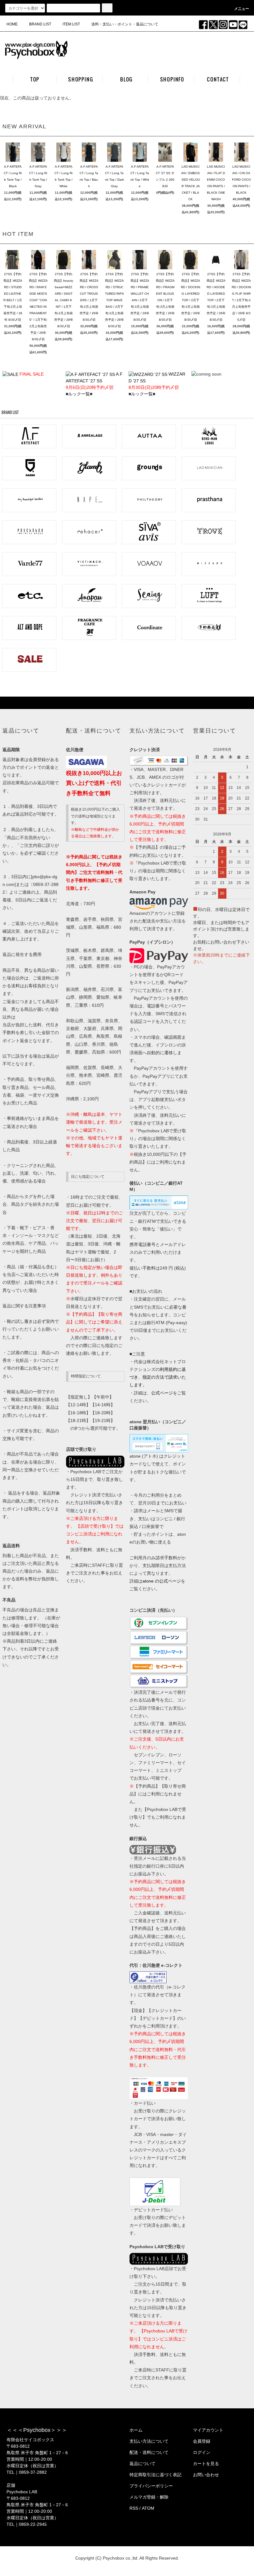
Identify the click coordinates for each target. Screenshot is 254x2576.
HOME (12, 24)
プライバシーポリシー (151, 2486)
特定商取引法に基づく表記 (155, 2475)
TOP (35, 79)
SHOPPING (81, 79)
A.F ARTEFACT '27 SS (94, 381)
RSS (134, 2508)
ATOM (148, 2508)
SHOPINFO (172, 79)
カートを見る (206, 2464)
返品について (142, 2464)
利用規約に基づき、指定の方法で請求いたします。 (158, 1377)
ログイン (202, 2452)
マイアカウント (208, 2430)
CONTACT (218, 79)
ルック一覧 (79, 394)
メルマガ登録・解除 (149, 2497)
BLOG (126, 79)
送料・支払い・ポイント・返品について (125, 24)
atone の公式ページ (162, 1581)
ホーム (136, 2430)
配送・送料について (149, 2452)
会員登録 (202, 2441)
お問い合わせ (206, 2475)
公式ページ (162, 1393)
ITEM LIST (71, 24)
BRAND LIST (40, 24)
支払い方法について (149, 2441)
